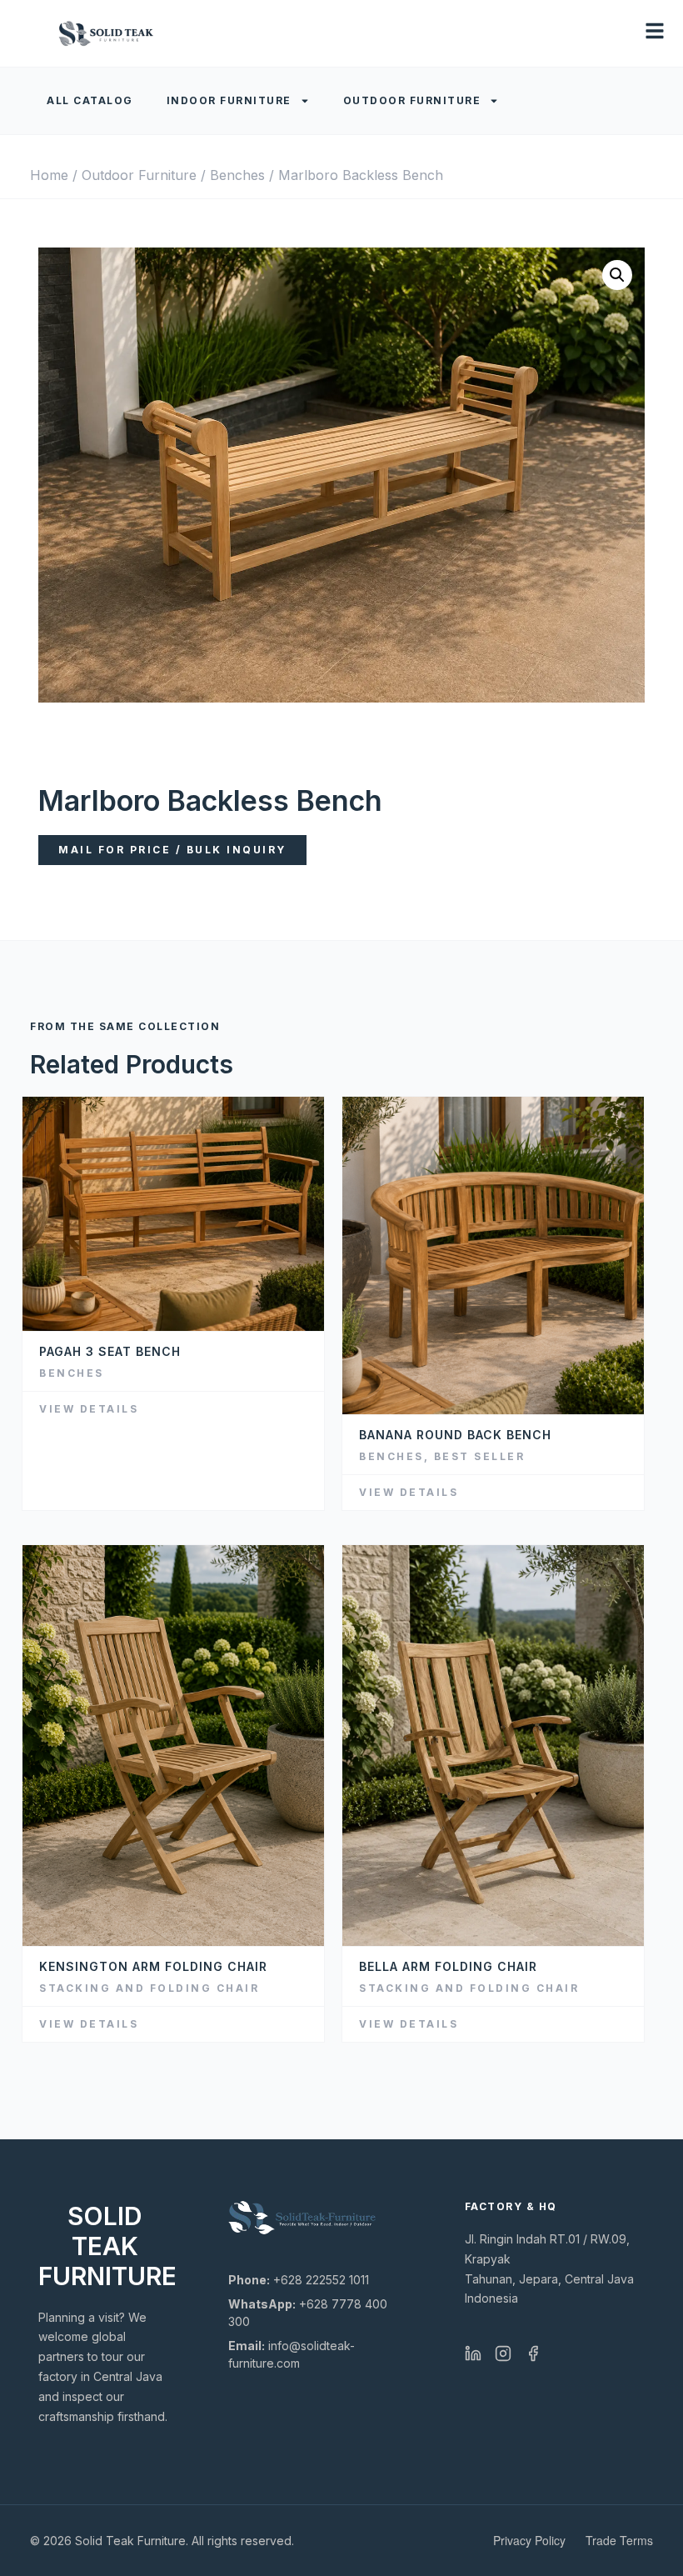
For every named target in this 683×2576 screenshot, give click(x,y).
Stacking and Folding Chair (149, 1988)
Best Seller (480, 1456)
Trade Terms (619, 2540)
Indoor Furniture (229, 100)
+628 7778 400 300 (308, 2313)
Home (49, 175)
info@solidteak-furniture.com (292, 2354)
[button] (617, 275)
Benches (237, 175)
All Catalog (90, 100)
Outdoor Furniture (412, 100)
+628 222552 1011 (299, 2280)
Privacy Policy (529, 2540)
